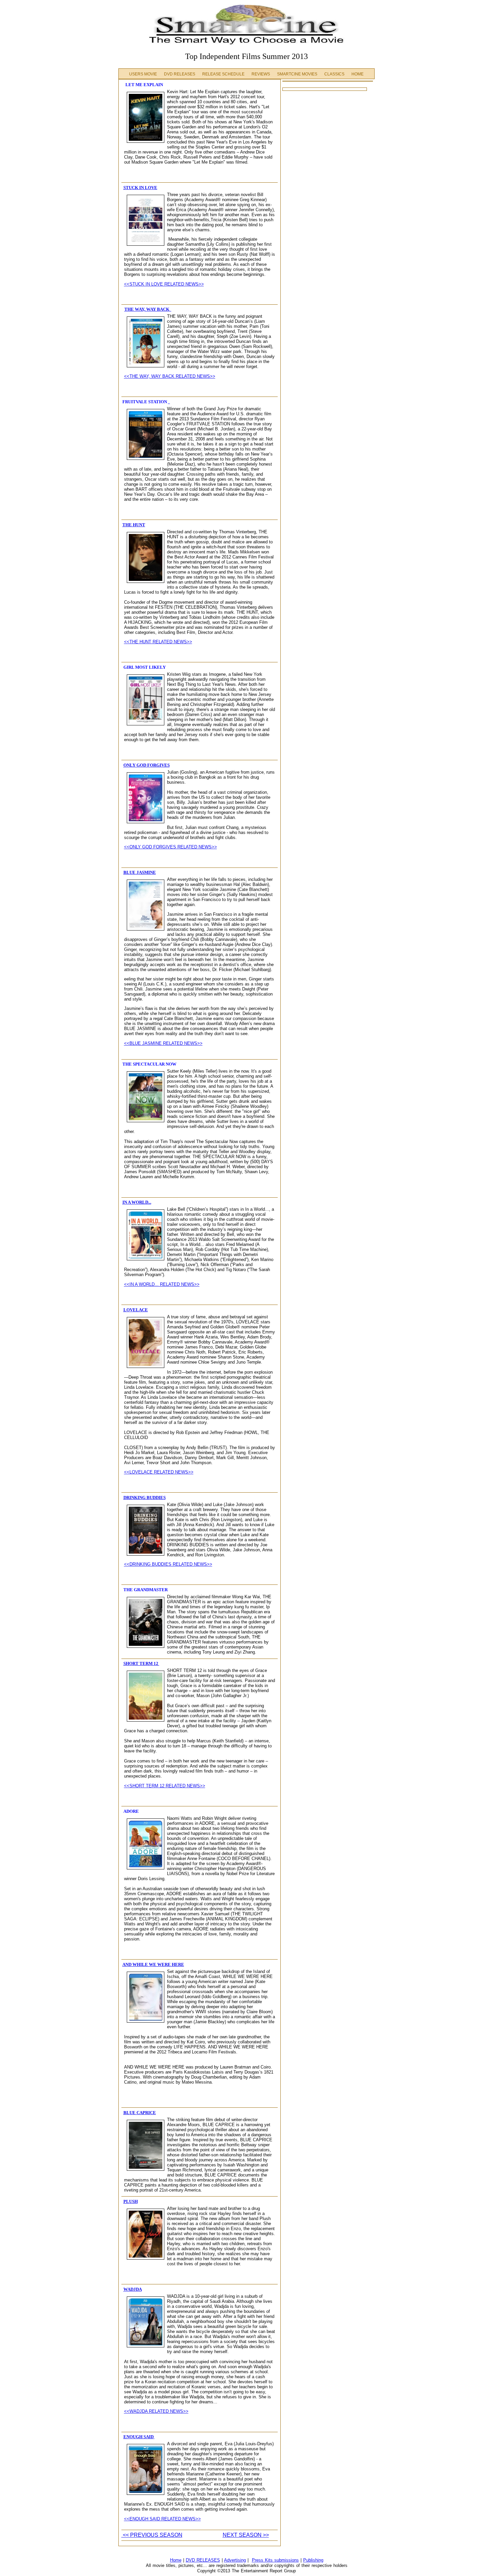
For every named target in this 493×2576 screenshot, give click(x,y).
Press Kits (263, 2560)
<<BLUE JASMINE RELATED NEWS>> (163, 1043)
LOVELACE (136, 1310)
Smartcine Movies (297, 74)
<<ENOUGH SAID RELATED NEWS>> (162, 2519)
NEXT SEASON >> (246, 2535)
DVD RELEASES (203, 2560)
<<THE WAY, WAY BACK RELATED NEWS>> (170, 376)
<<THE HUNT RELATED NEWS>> (158, 642)
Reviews (261, 74)
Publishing (313, 2560)
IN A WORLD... (137, 1202)
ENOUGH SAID (139, 2437)
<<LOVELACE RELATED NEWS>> (159, 1472)
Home (358, 74)
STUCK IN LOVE (140, 188)
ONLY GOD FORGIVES (147, 765)
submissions (287, 2560)
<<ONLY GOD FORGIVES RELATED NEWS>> (171, 847)
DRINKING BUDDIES (145, 1497)
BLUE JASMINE (140, 872)
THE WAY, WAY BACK (147, 309)
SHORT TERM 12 (141, 1663)
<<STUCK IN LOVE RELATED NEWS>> (164, 284)
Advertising (235, 2560)
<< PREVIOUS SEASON (152, 2535)
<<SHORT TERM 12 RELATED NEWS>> (165, 1786)
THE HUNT (134, 525)
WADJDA (133, 2289)
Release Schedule (223, 74)
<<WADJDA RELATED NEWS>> (156, 2411)
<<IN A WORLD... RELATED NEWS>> (162, 1284)
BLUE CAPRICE (140, 2113)
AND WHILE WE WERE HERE (153, 1964)
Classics (334, 74)
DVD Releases (180, 74)
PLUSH (131, 2201)
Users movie (144, 74)
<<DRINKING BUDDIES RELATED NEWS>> (168, 1564)
